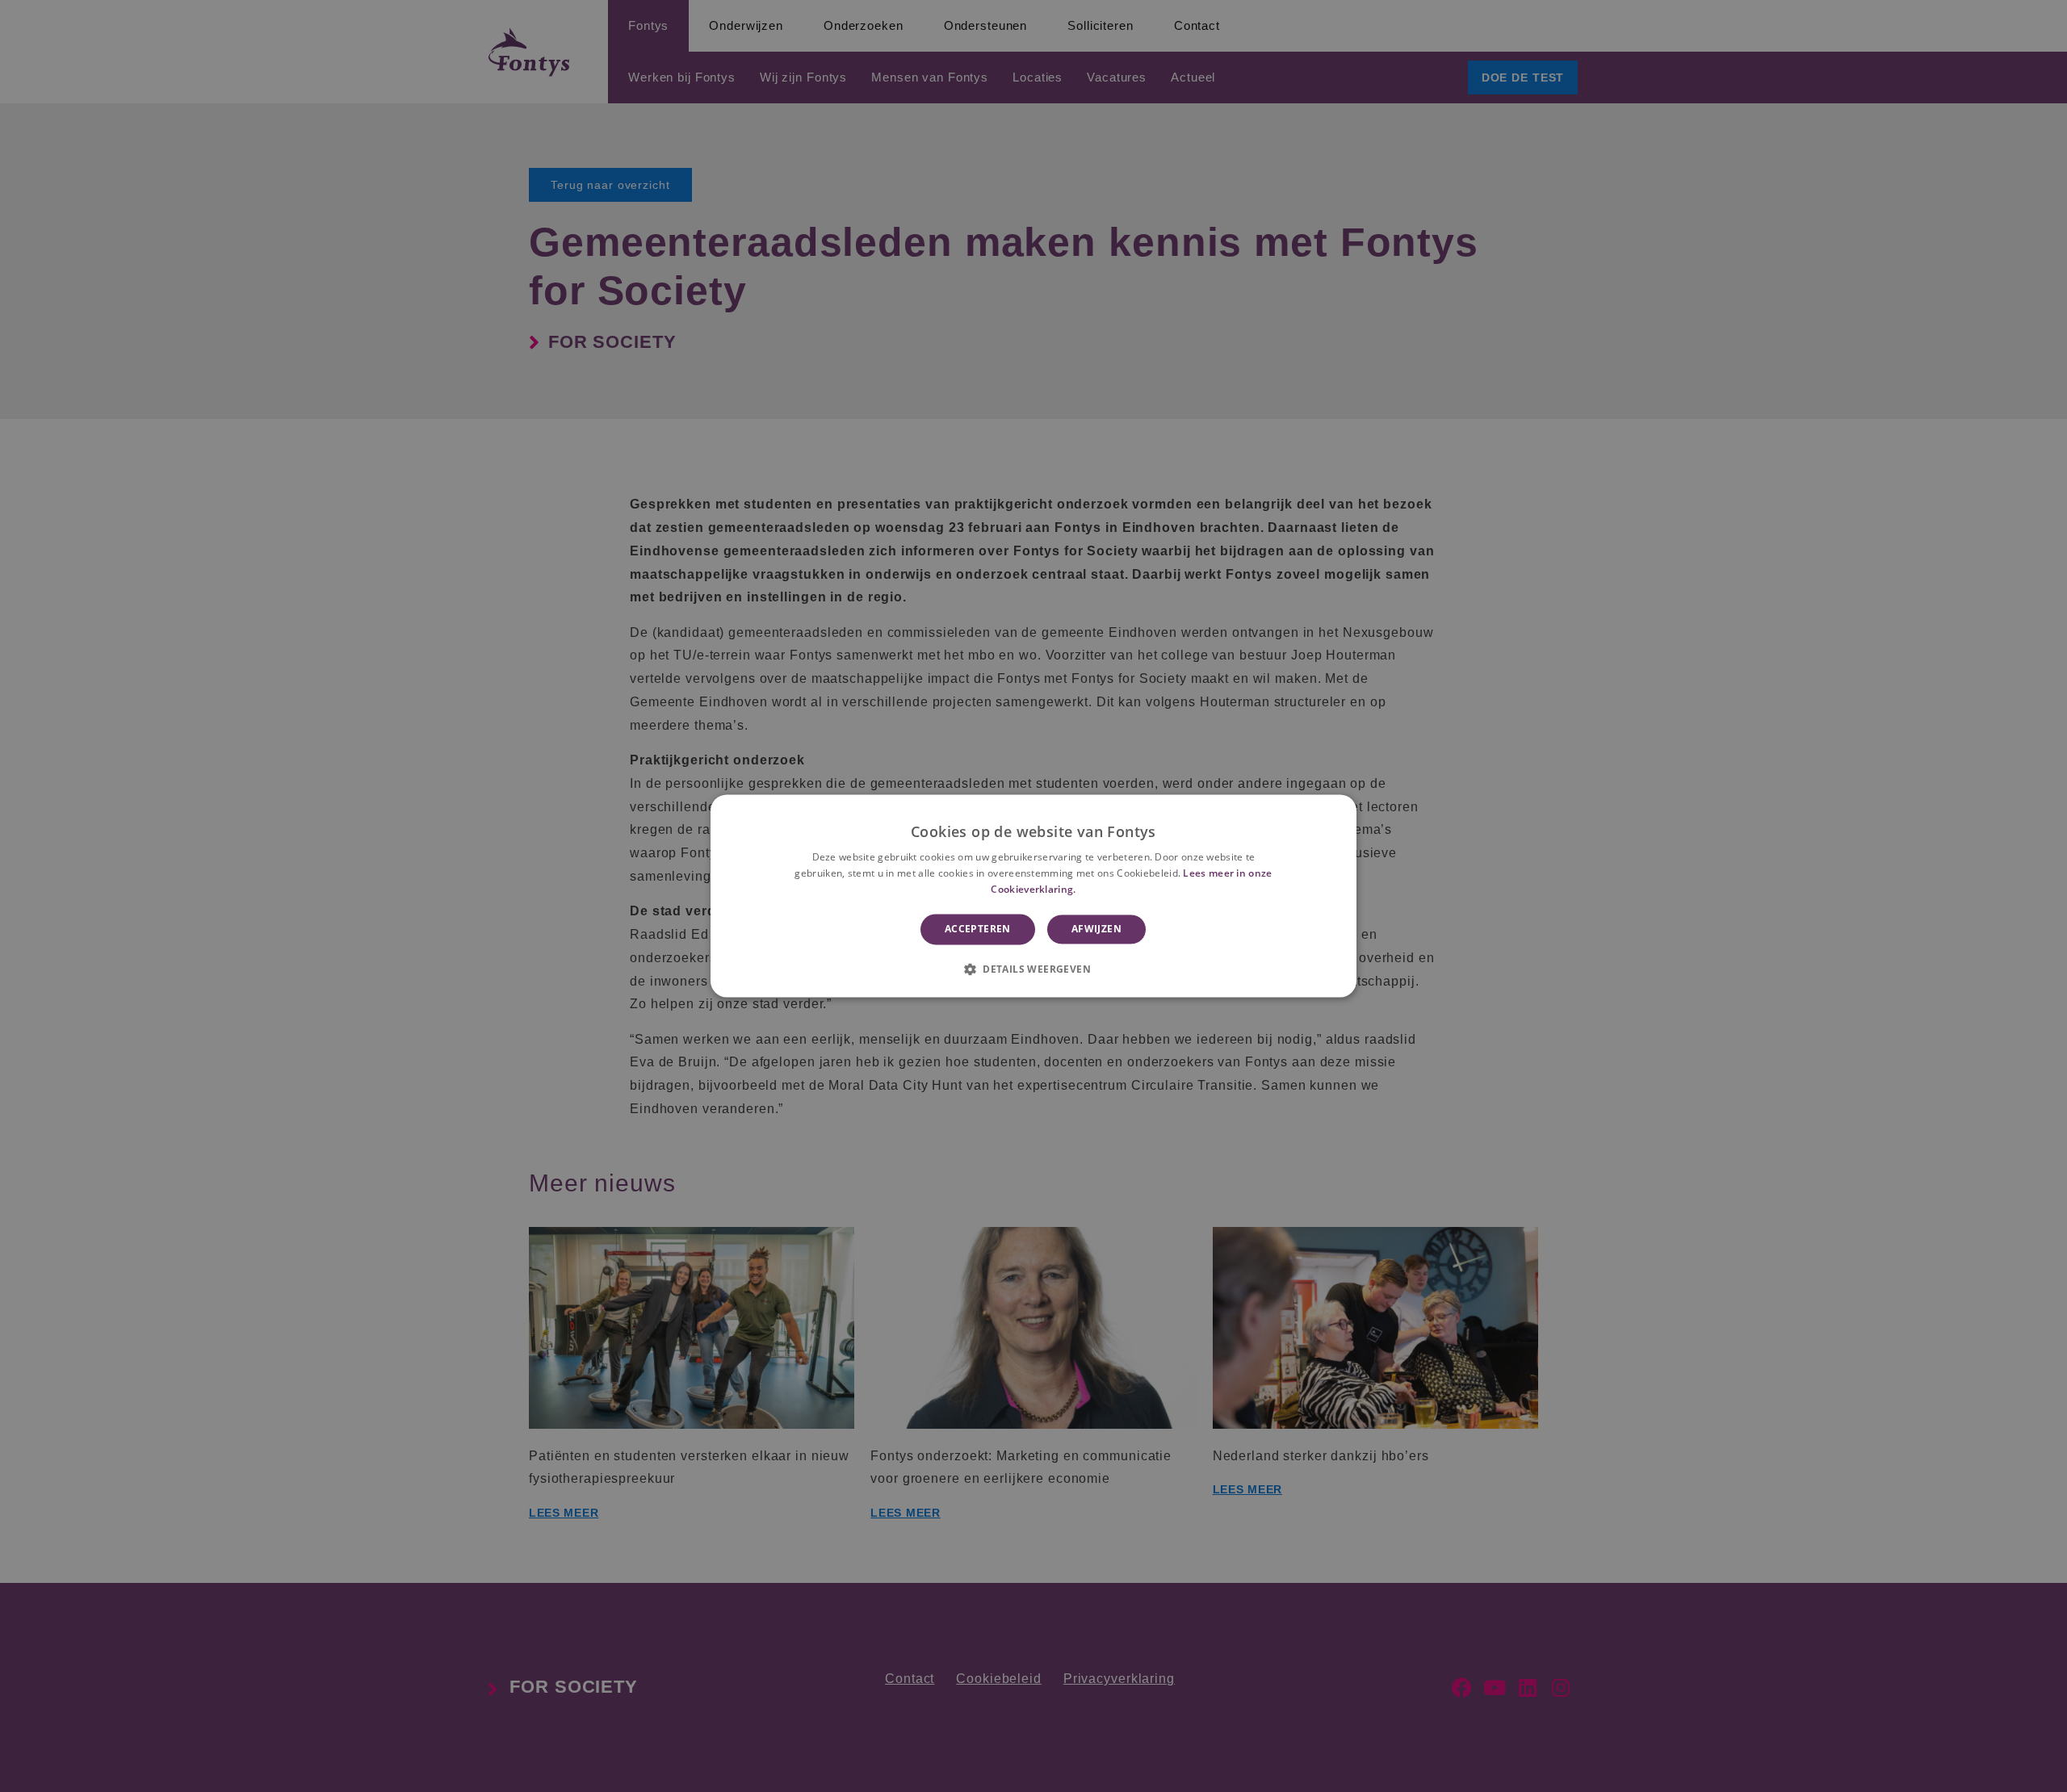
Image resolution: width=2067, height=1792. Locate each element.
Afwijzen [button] (1096, 929)
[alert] (1033, 896)
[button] (1033, 969)
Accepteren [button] (978, 929)
